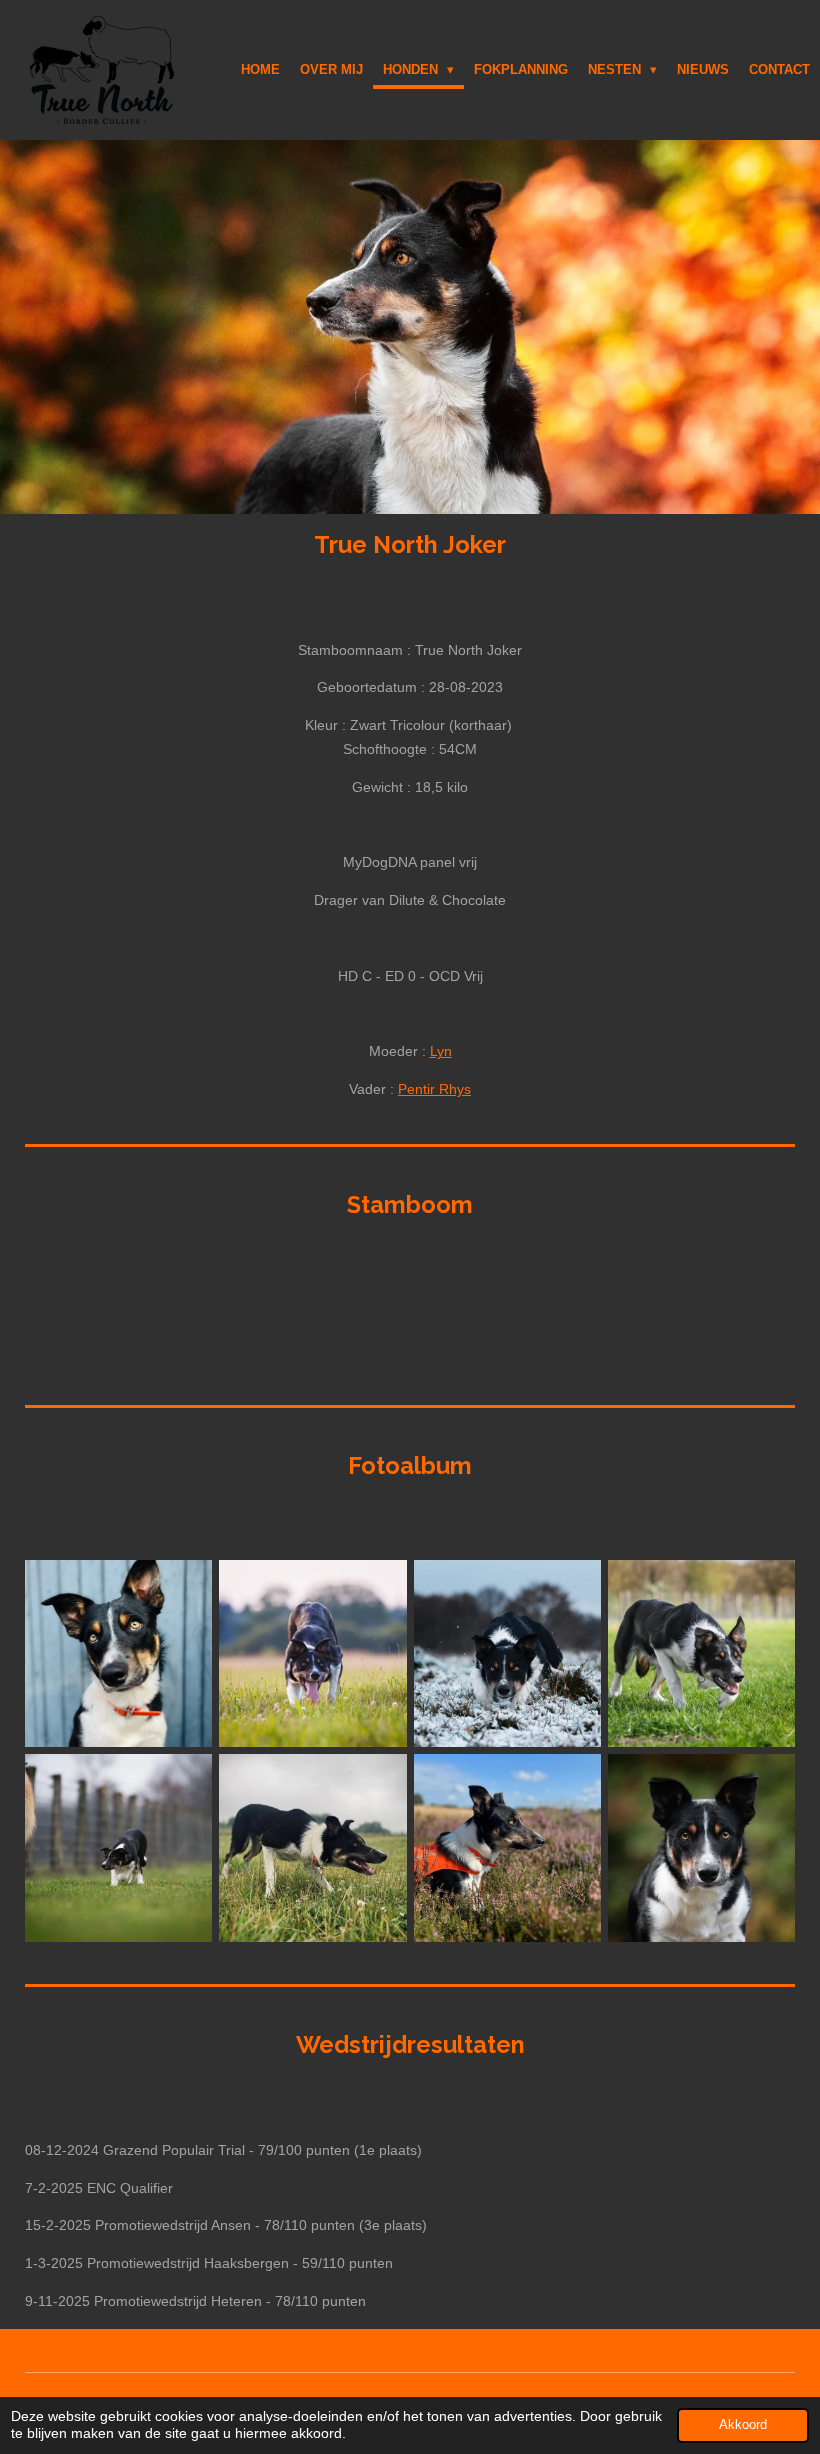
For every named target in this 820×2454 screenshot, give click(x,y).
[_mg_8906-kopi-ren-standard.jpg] (701, 1848)
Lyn (441, 1051)
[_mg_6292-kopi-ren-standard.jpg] (701, 1654)
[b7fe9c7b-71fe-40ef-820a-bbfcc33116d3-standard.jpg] (507, 1848)
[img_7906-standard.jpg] (313, 1848)
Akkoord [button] (743, 2425)
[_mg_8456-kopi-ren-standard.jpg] (313, 1654)
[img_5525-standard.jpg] (119, 1654)
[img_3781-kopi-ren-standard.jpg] (119, 1848)
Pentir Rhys (434, 1089)
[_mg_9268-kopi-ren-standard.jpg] (507, 1654)
